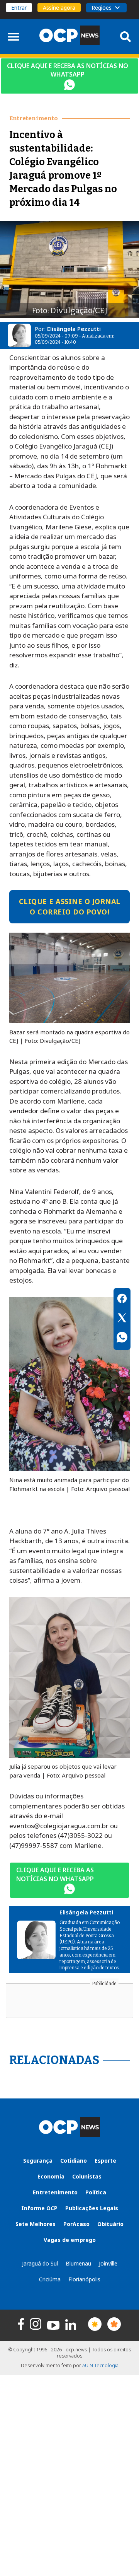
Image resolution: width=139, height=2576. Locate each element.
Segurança (38, 2161)
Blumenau (78, 2263)
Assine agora (59, 8)
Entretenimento (55, 2192)
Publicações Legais (92, 2208)
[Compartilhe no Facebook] (122, 1300)
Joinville (108, 2263)
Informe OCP (39, 2208)
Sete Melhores (36, 2224)
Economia (51, 2176)
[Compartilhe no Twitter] (122, 1319)
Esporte (105, 2161)
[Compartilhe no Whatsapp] (122, 1338)
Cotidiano (74, 2161)
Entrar (19, 8)
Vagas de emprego (70, 2240)
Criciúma (50, 2279)
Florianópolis (84, 2279)
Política (96, 2192)
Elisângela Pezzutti (74, 329)
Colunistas (87, 2176)
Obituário (110, 2224)
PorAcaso (76, 2224)
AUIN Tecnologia (100, 2365)
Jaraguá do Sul (40, 2263)
